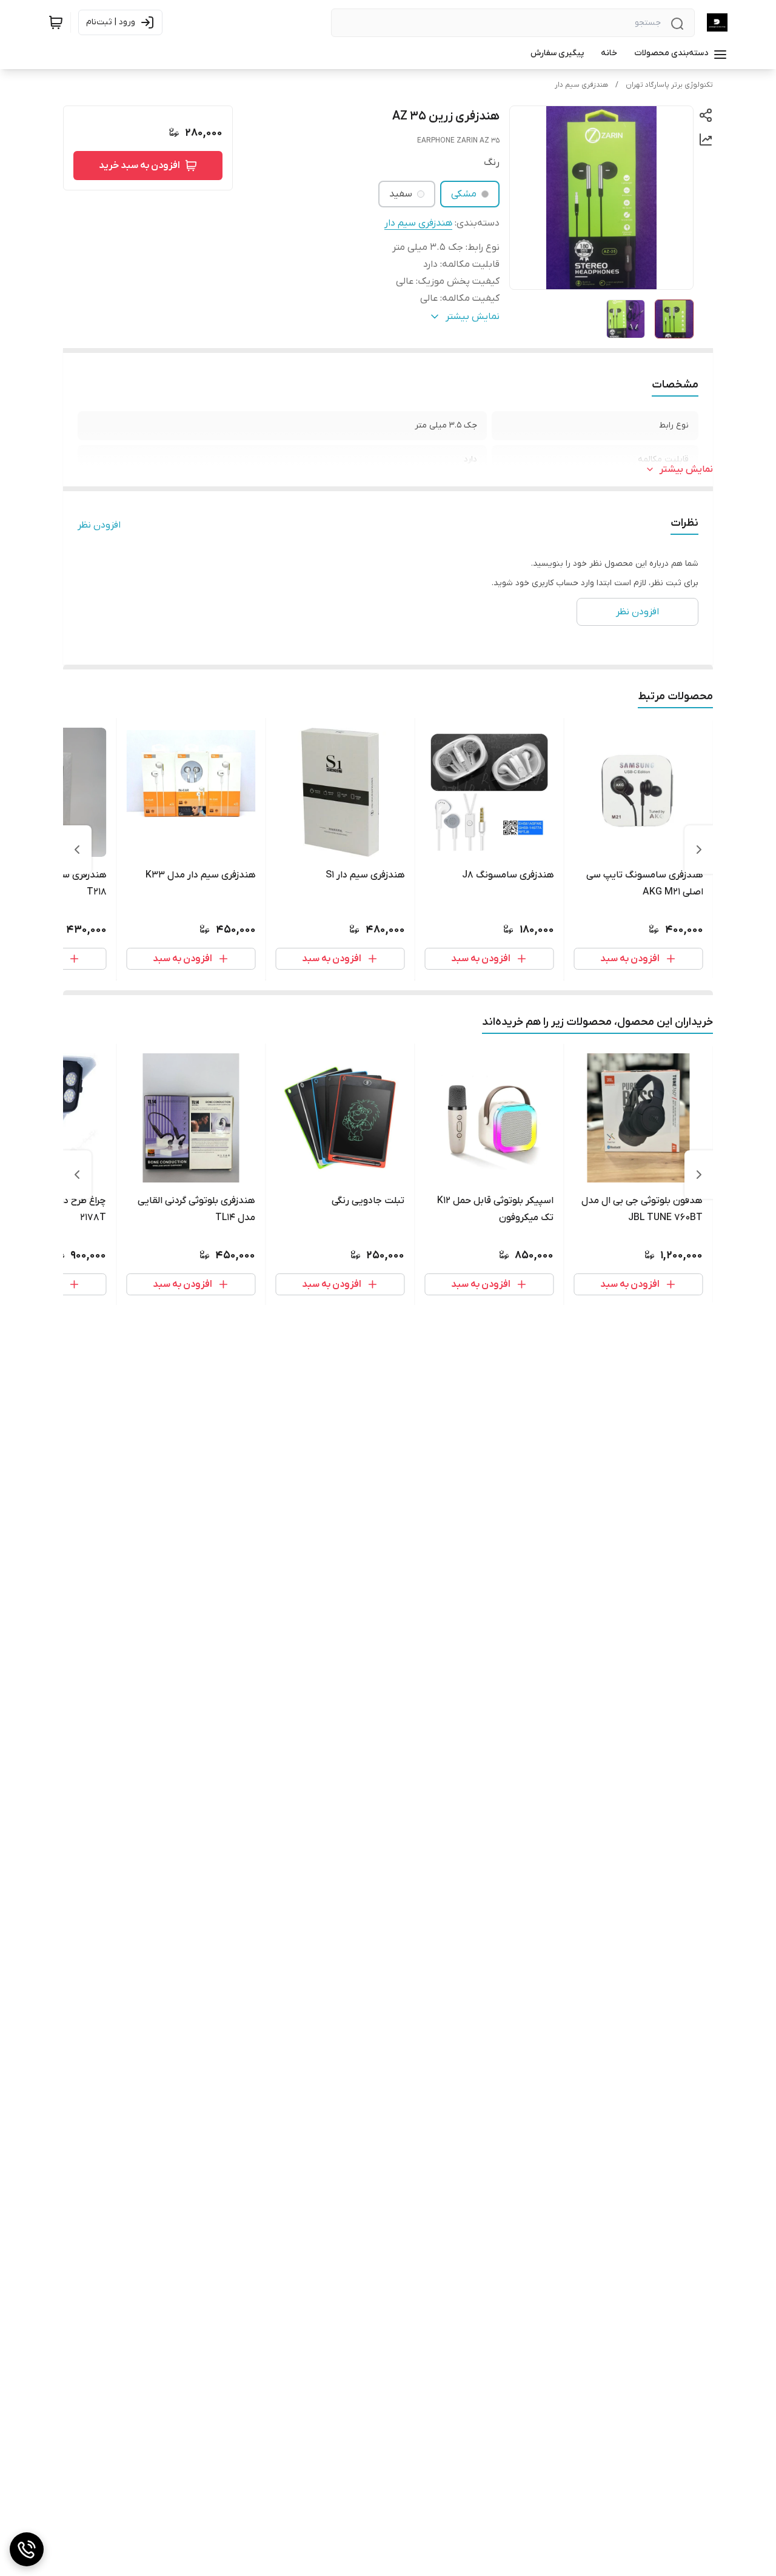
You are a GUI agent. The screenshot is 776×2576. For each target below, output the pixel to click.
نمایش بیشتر (686, 469)
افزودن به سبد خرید (139, 166)
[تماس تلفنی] (27, 2549)
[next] (77, 850)
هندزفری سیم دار (581, 85)
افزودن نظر (99, 525)
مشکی (464, 194)
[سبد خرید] (56, 22)
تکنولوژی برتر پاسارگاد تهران (669, 85)
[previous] (699, 850)
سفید (401, 194)
